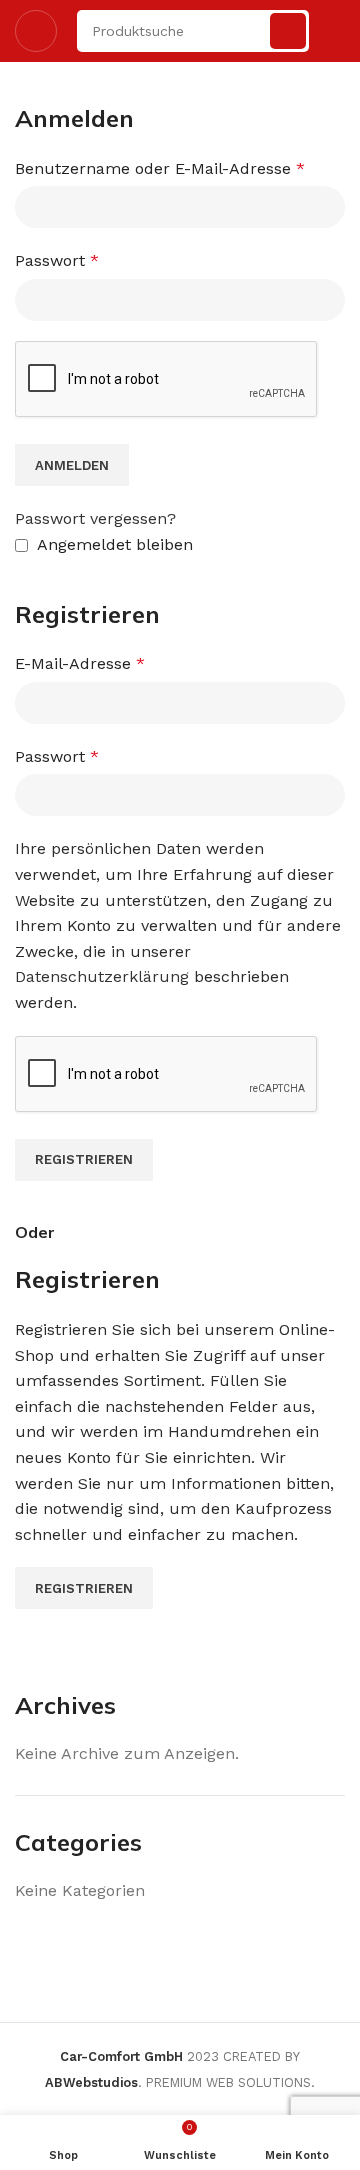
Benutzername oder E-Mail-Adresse (160, 168)
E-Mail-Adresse (80, 663)
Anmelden (72, 465)
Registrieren (84, 1159)
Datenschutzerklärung (102, 976)
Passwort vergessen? (95, 518)
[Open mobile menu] (36, 31)
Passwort (57, 260)
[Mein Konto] (337, 31)
